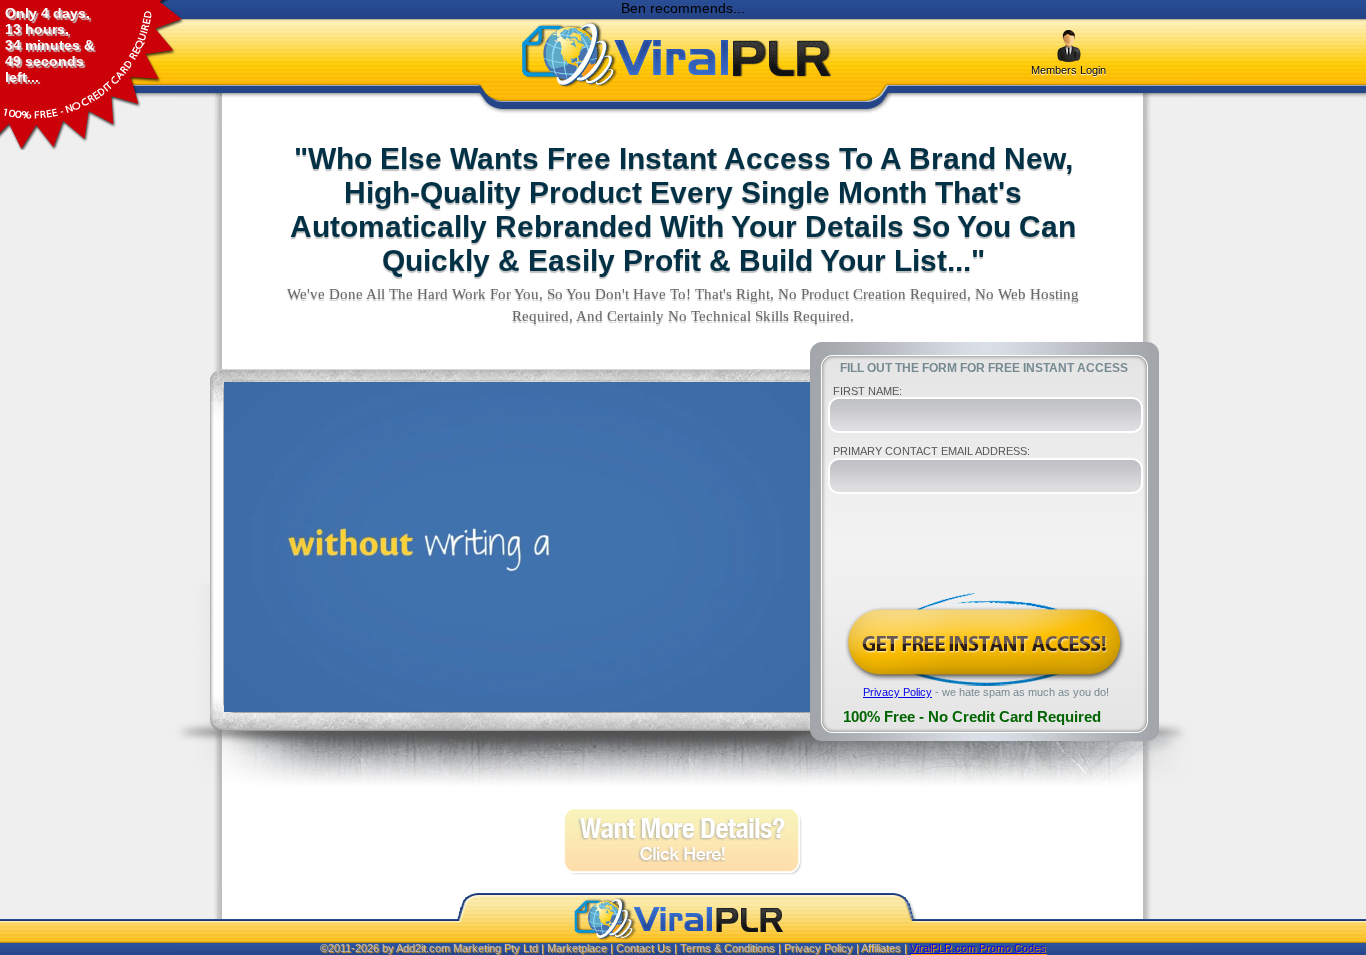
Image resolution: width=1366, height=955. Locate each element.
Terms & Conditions (727, 948)
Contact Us (643, 948)
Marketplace (577, 948)
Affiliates (881, 948)
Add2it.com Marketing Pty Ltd (467, 948)
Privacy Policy (897, 692)
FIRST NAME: (867, 391)
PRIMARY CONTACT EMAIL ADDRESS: (931, 451)
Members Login (1068, 70)
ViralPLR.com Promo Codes (978, 948)
